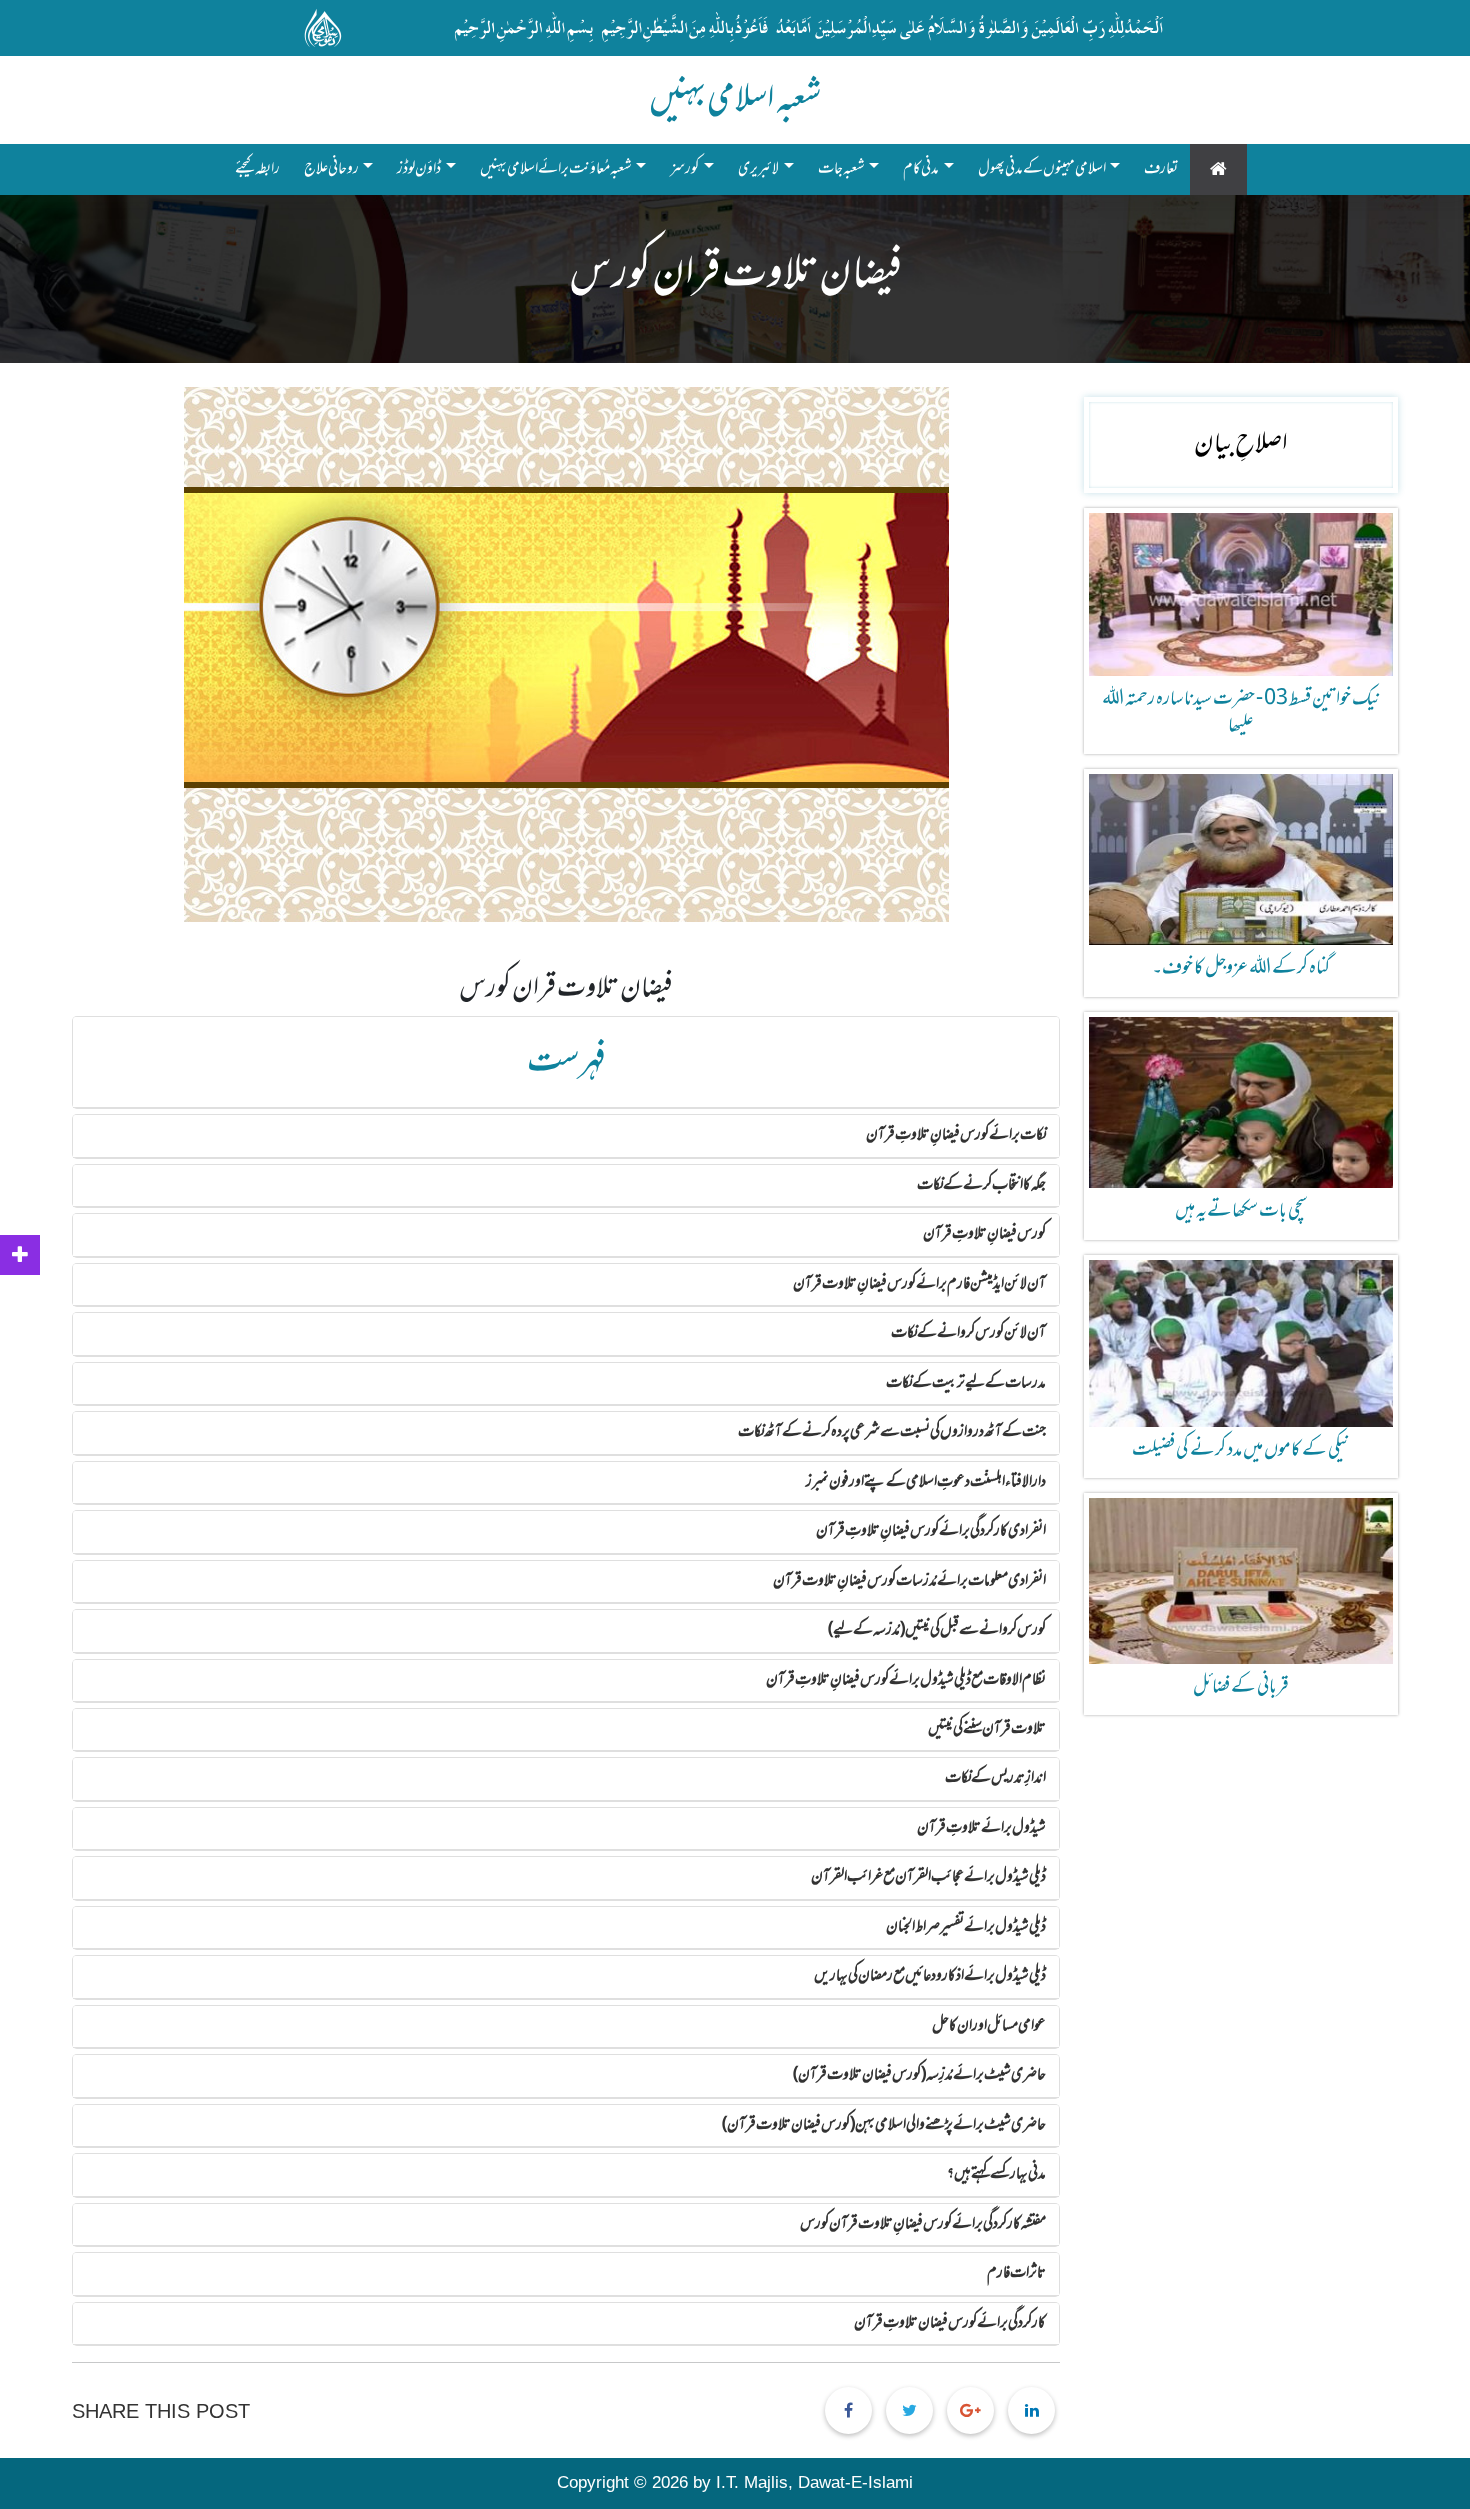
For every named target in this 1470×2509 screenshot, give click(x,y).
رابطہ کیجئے (263, 168)
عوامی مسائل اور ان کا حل (989, 2026)
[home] (1218, 169)
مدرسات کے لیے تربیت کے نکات (966, 1383)
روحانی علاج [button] (331, 169)
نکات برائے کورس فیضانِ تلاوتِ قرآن (956, 1135)
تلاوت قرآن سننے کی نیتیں (987, 1729)
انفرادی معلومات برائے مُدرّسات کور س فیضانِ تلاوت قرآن (909, 1581)
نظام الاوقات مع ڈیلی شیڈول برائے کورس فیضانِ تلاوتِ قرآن (906, 1680)
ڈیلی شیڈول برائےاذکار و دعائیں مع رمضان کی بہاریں (930, 1976)
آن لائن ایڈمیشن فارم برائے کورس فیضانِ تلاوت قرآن (919, 1284)
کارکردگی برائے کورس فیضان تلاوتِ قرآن (950, 2323)
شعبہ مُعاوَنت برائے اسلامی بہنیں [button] (556, 169)
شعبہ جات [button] (841, 169)
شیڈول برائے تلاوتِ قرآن (981, 1828)
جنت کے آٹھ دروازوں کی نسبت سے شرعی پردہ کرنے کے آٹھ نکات (892, 1432)
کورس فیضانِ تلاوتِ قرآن (984, 1234)
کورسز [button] (684, 169)
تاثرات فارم (1016, 2273)
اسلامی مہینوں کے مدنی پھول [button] (1042, 169)
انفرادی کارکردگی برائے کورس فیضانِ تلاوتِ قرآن (931, 1531)
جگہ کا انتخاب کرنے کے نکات (981, 1185)
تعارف (1161, 169)
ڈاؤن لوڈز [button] (419, 169)
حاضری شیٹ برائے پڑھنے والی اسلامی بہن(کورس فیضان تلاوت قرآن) (884, 2125)
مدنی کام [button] (921, 169)
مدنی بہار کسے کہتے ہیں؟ (996, 2174)
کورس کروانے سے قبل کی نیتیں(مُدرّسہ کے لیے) (937, 1630)
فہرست (566, 1062)
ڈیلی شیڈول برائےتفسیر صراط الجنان (966, 1927)
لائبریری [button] (758, 169)
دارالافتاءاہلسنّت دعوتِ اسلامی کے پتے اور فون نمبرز (926, 1482)
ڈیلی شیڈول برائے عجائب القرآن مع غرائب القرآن (928, 1877)
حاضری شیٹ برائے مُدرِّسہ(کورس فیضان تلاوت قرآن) (919, 2075)
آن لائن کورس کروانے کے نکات (968, 1333)
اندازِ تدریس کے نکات (995, 1778)
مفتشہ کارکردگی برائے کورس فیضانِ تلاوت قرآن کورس (923, 2224)
